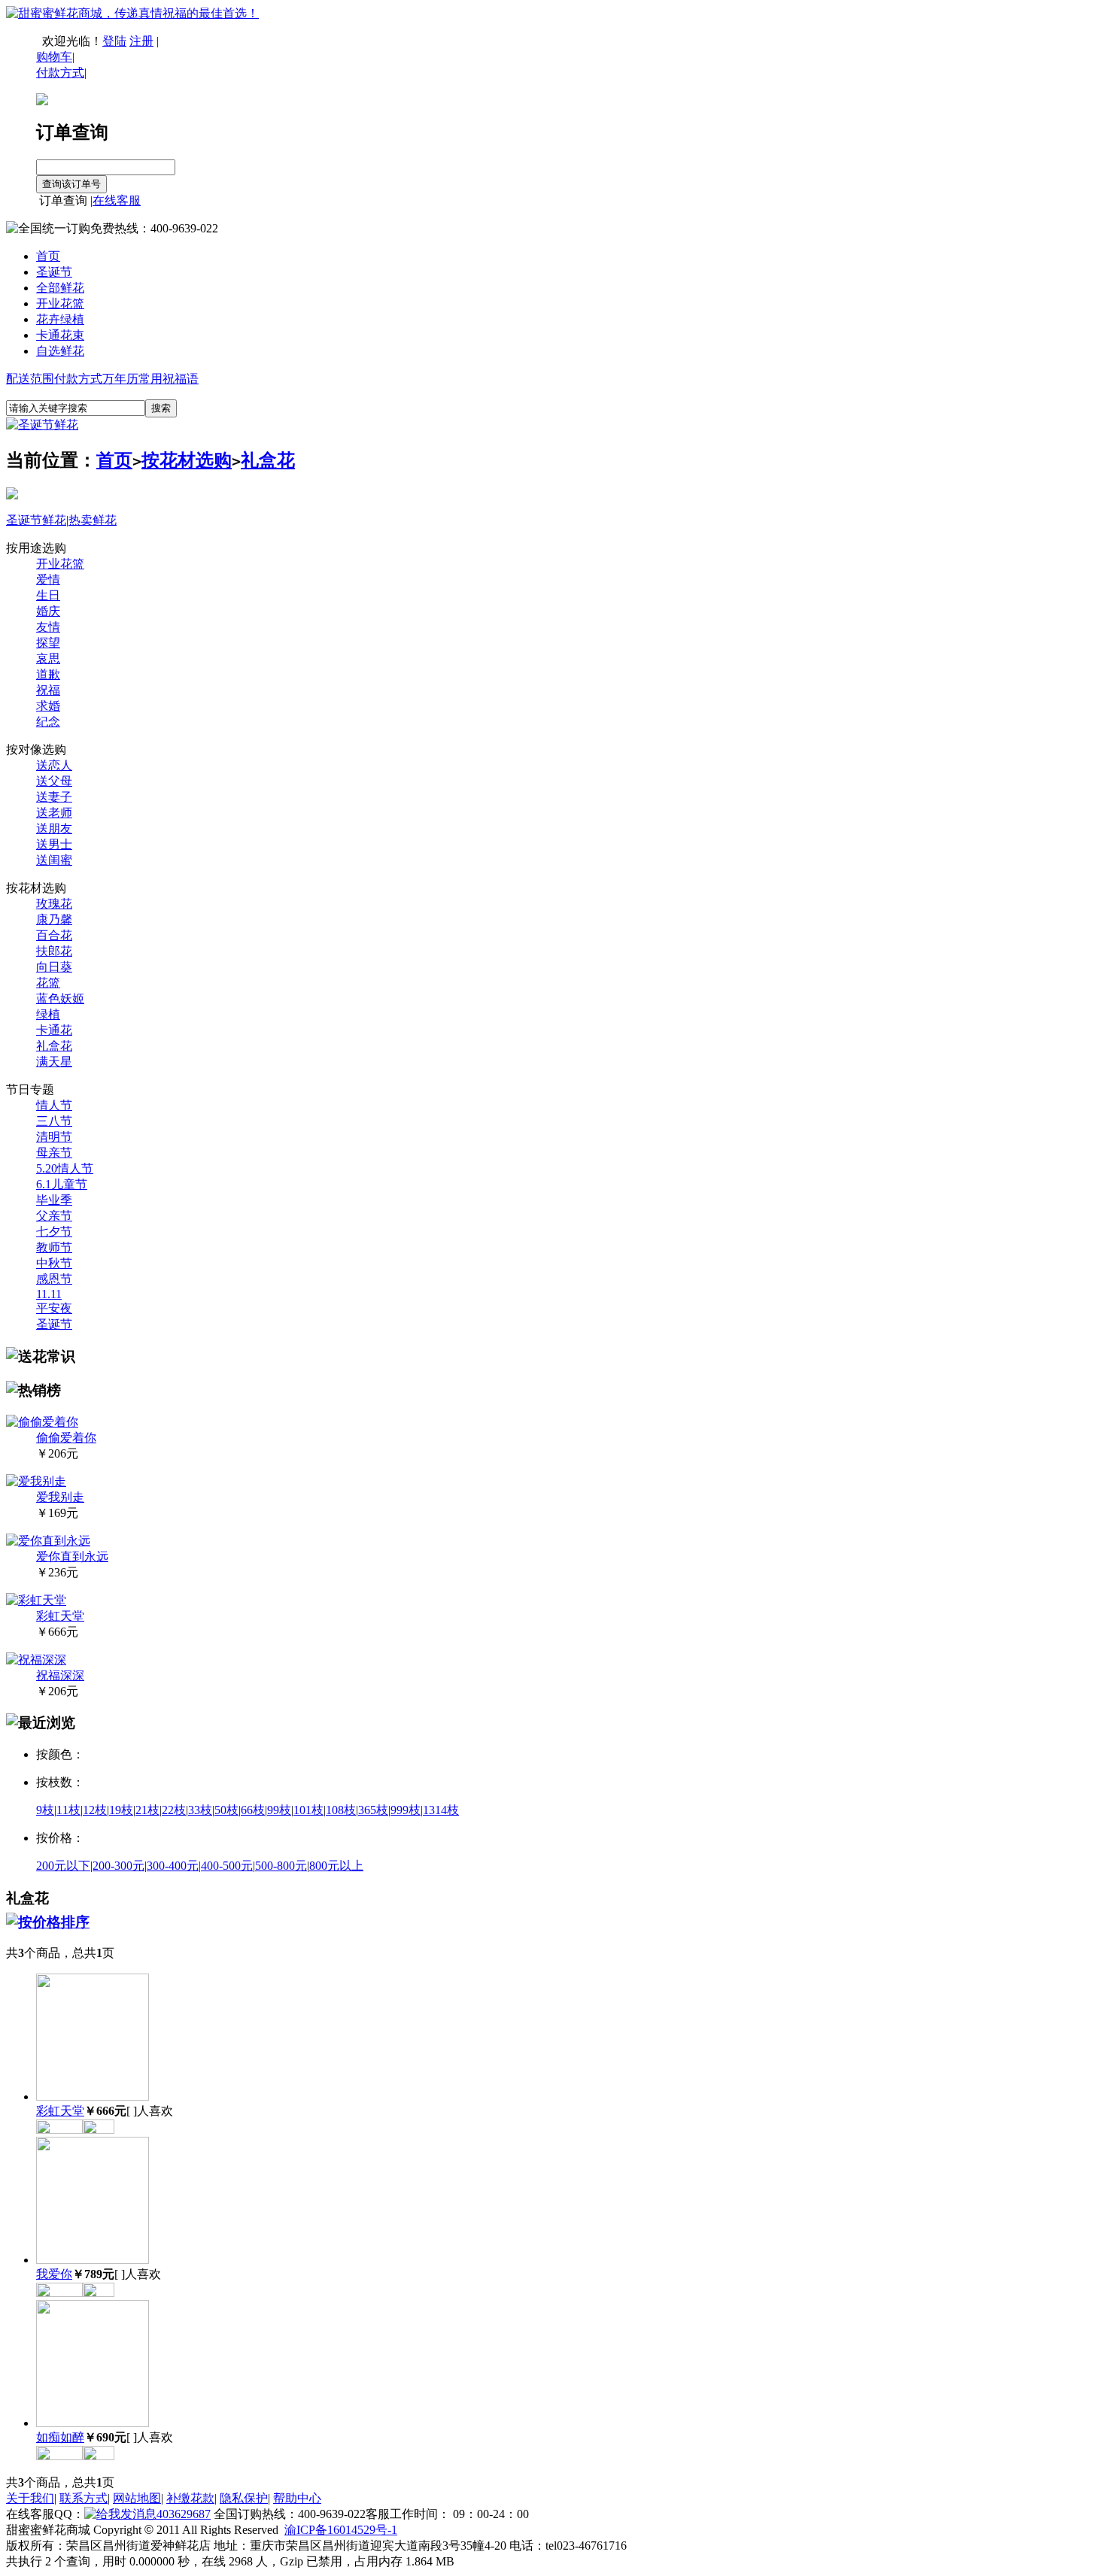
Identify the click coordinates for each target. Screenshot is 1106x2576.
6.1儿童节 (62, 1184)
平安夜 (54, 1308)
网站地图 (137, 2498)
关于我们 (30, 2498)
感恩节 (54, 1279)
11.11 (49, 1294)
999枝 (406, 1810)
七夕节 (54, 1232)
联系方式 (84, 2498)
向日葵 (54, 967)
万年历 (120, 379)
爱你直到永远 (72, 1557)
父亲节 (54, 1216)
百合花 (54, 935)
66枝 (253, 1810)
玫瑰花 (54, 904)
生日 (48, 595)
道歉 (48, 674)
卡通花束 (60, 335)
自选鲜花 (60, 351)
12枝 (95, 1810)
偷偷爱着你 (66, 1438)
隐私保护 (244, 2498)
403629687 (184, 2514)
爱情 (48, 580)
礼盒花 (268, 460)
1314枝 (441, 1810)
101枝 (308, 1810)
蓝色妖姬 (60, 998)
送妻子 (54, 797)
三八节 (54, 1121)
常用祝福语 (169, 379)
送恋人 (54, 765)
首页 (48, 256)
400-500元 (227, 1866)
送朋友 (54, 828)
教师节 (54, 1247)
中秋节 (54, 1263)
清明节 (54, 1137)
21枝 (147, 1810)
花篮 (48, 983)
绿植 (48, 1014)
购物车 (54, 57)
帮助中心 (297, 2498)
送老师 (54, 813)
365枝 (373, 1810)
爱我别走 (60, 1497)
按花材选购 (187, 460)
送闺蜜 (54, 860)
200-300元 (118, 1866)
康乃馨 (54, 919)
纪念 (48, 722)
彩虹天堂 (60, 1616)
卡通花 (54, 1030)
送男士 (54, 844)
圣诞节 (54, 272)
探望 (48, 643)
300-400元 (173, 1866)
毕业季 (54, 1200)
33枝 (200, 1810)
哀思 (48, 658)
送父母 (54, 781)
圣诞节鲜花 (36, 520)
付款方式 (78, 379)
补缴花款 (190, 2498)
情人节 (54, 1105)
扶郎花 (54, 951)
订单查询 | (64, 200)
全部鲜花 (60, 288)
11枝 (68, 1810)
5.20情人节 (65, 1168)
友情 (48, 627)
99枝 (279, 1810)
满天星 (54, 1062)
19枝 (121, 1810)
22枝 (174, 1810)
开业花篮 (60, 303)
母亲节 (54, 1153)
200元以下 (63, 1866)
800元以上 (336, 1866)
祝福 (48, 690)
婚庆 (48, 611)
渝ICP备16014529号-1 (341, 2530)
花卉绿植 (60, 319)
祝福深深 (60, 1675)
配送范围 (30, 379)
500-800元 (281, 1866)
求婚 (48, 706)
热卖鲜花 (93, 520)
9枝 (45, 1810)
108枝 (341, 1810)
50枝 (226, 1810)
